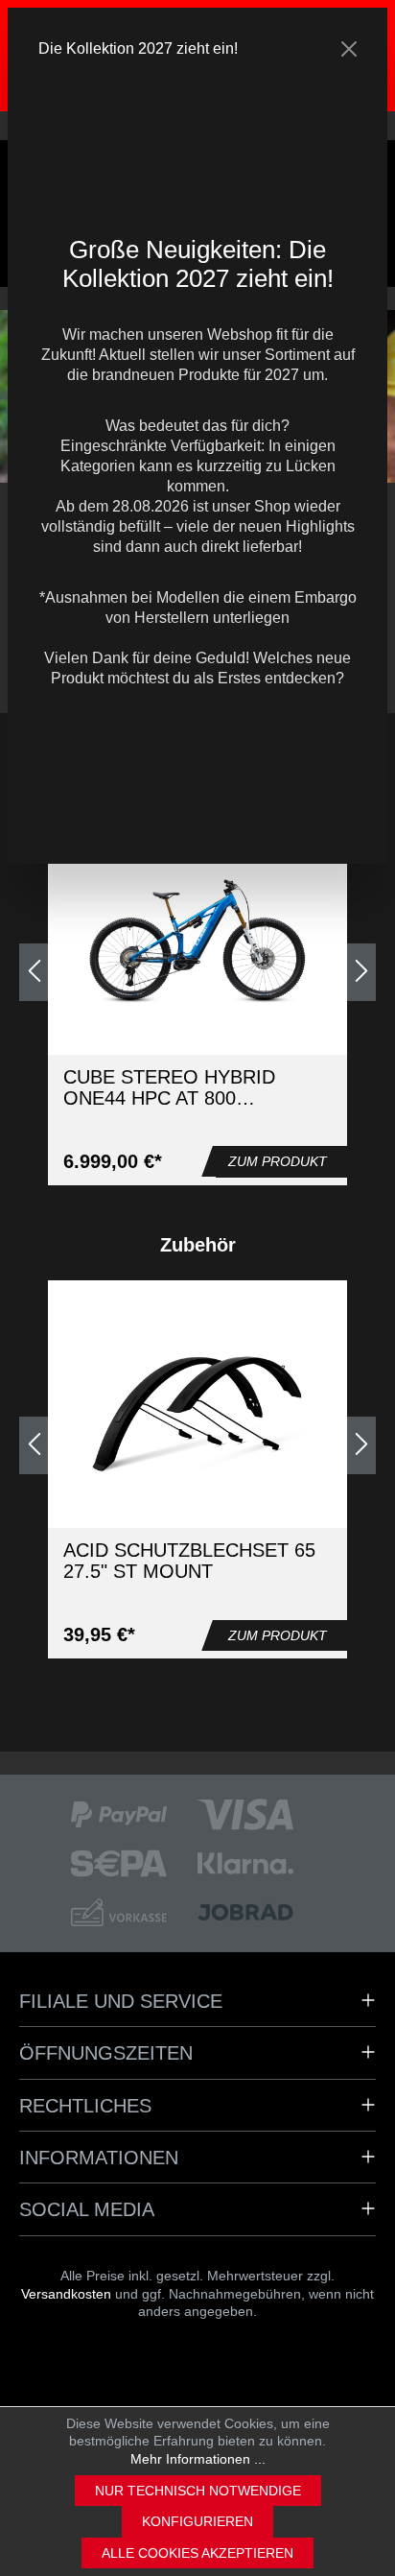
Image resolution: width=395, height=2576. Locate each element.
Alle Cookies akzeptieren (197, 2553)
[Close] (349, 49)
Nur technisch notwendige (198, 2491)
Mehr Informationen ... (198, 2459)
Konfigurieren (197, 2521)
